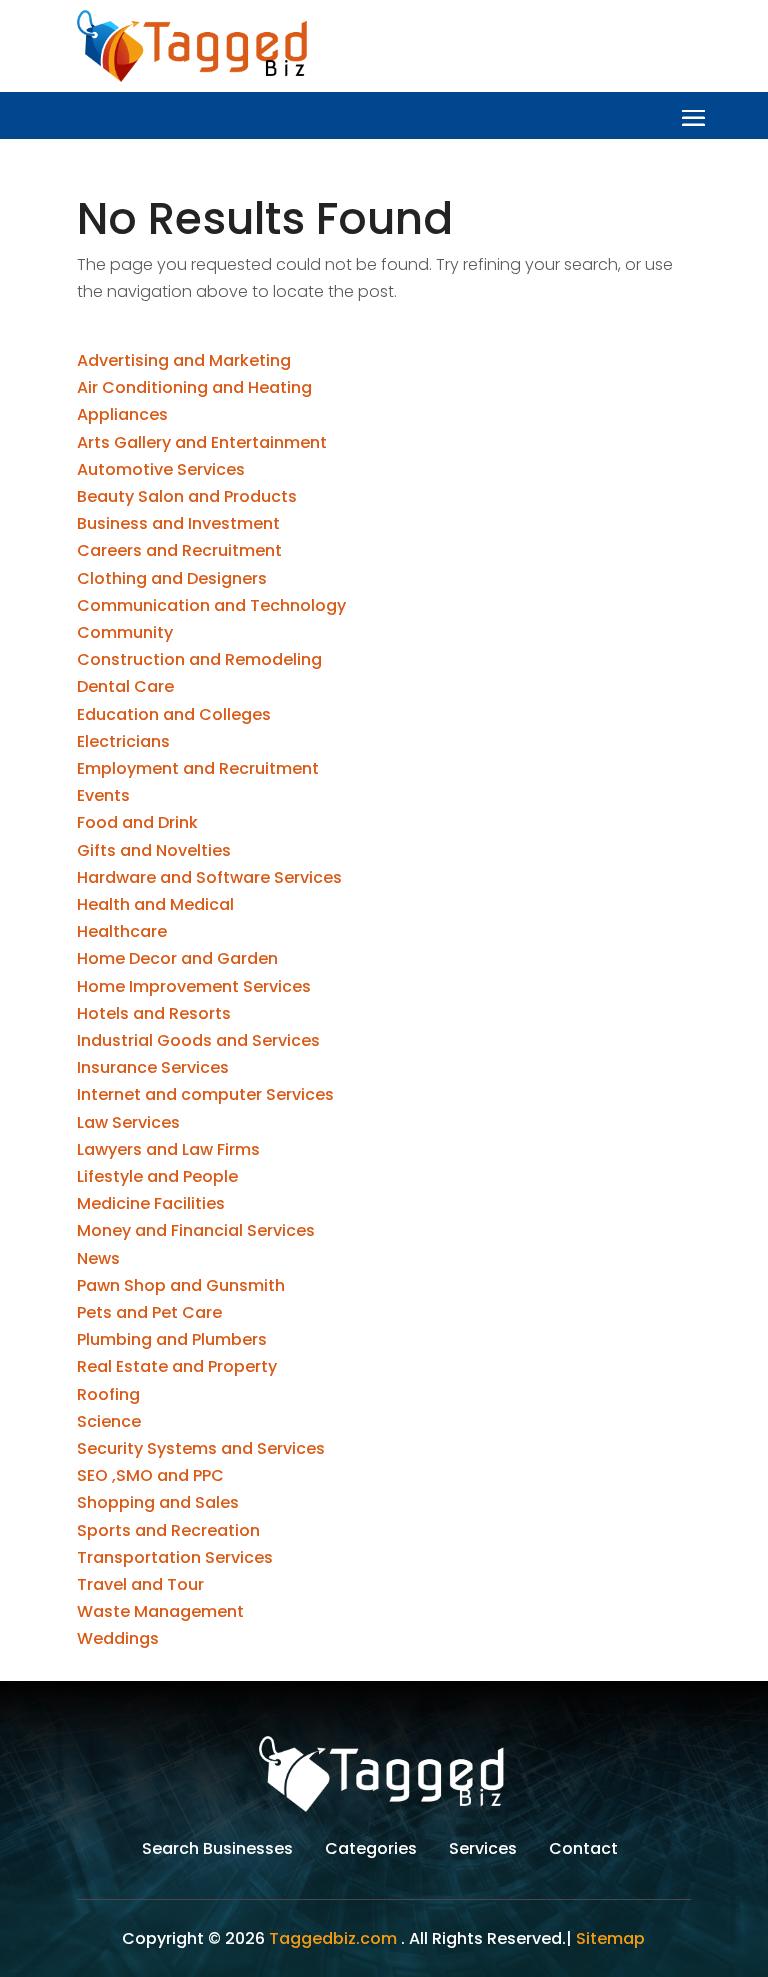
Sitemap (610, 1938)
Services (483, 1851)
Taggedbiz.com (333, 1938)
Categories (371, 1851)
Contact (583, 1851)
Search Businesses (217, 1851)
